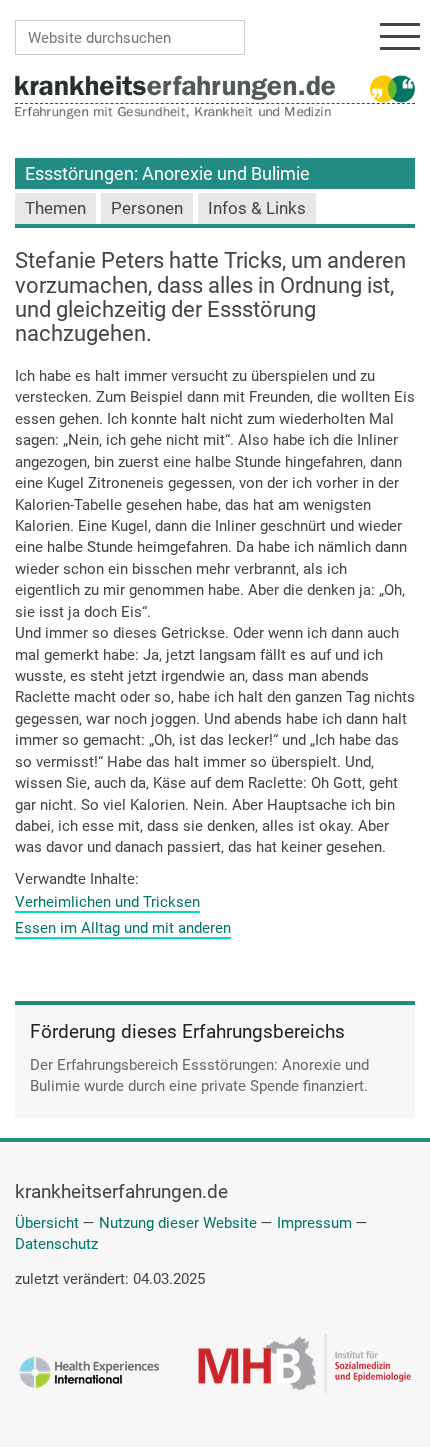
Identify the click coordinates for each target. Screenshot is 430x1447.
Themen (55, 208)
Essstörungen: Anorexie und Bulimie (167, 173)
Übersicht (47, 1223)
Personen (147, 208)
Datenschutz (56, 1244)
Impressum (314, 1223)
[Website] (175, 87)
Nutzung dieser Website (178, 1223)
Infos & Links (257, 208)
